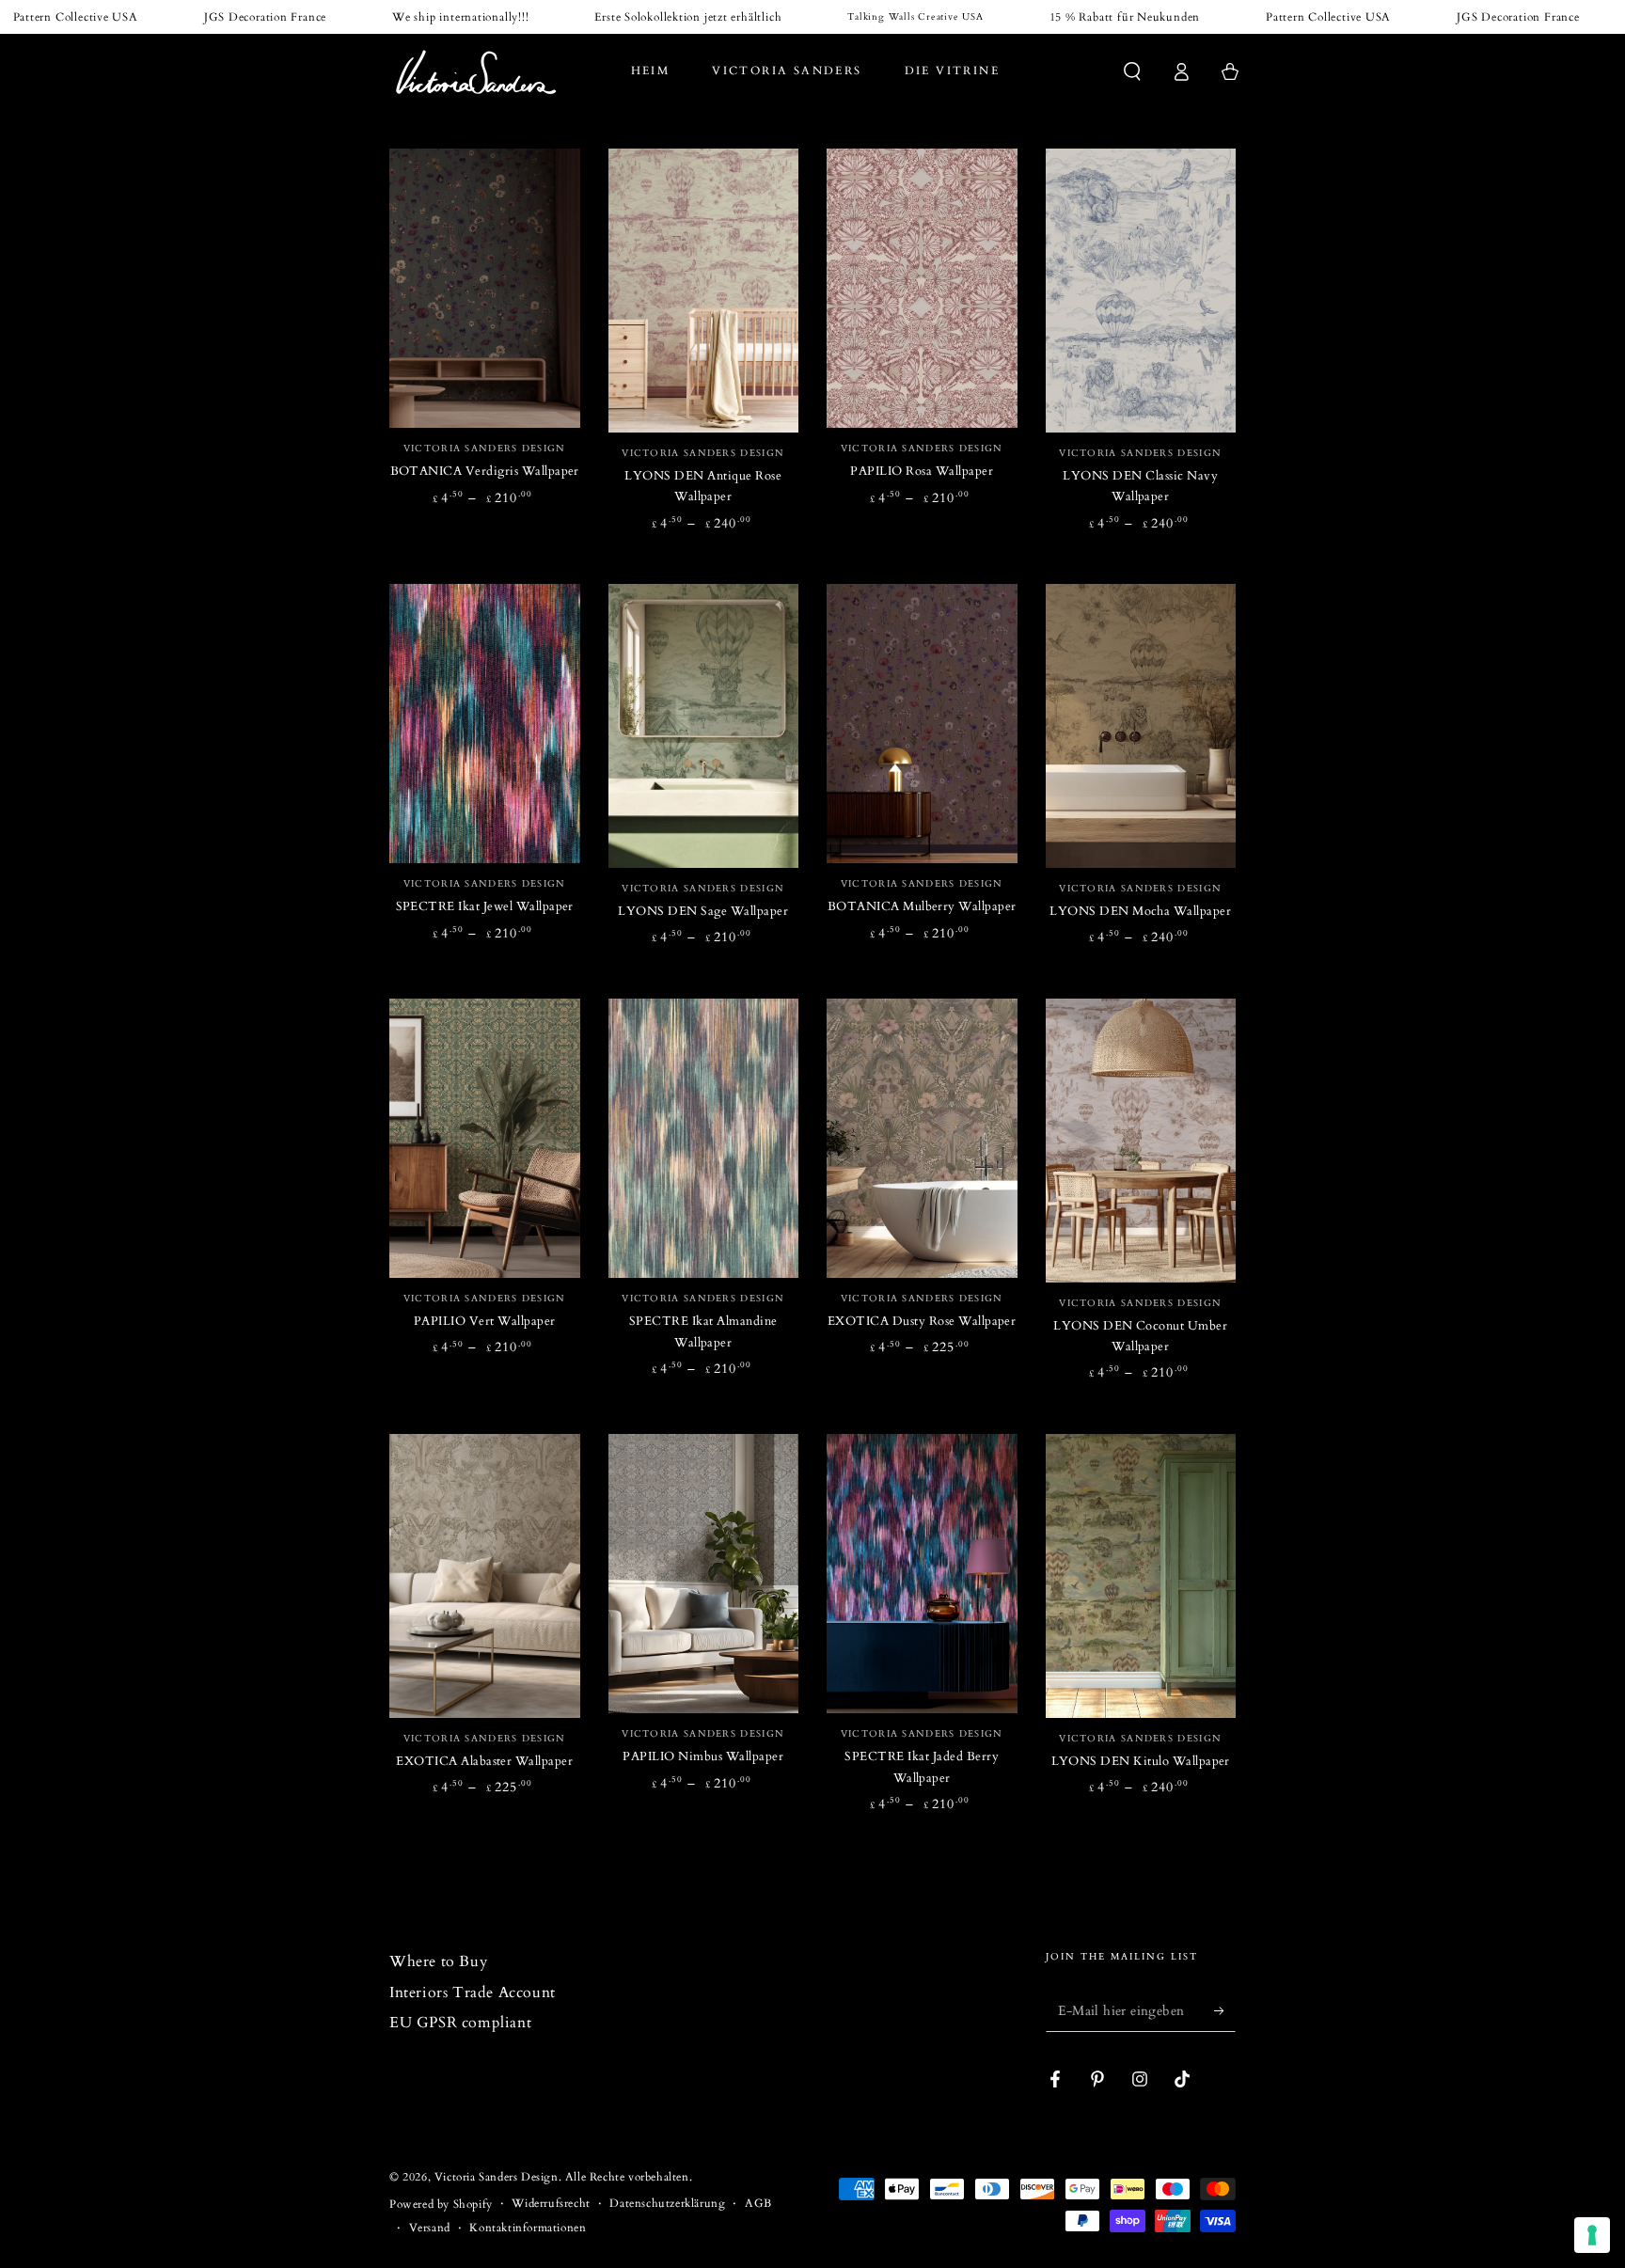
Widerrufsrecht (551, 2203)
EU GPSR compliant (460, 2023)
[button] (1132, 71)
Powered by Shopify (441, 2204)
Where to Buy (438, 1961)
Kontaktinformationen (528, 2228)
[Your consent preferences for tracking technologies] (1592, 2235)
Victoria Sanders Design (497, 2177)
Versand (430, 2228)
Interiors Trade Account (473, 1992)
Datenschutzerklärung (667, 2203)
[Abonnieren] (1225, 2010)
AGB (758, 2203)
